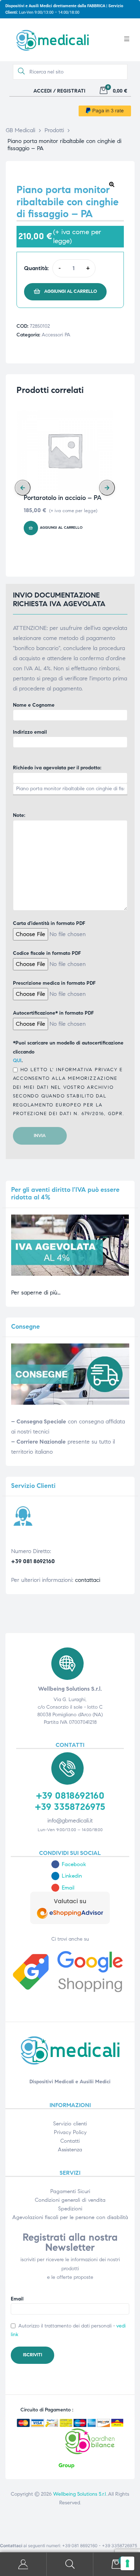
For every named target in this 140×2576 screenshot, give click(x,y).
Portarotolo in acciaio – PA (63, 498)
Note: (19, 815)
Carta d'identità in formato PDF (49, 923)
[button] (112, 184)
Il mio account (23, 2564)
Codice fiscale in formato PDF (47, 953)
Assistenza (70, 2150)
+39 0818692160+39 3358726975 (70, 1801)
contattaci (88, 1580)
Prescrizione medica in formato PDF (54, 983)
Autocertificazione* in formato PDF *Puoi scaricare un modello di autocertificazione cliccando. (69, 1063)
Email (17, 2299)
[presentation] (23, 488)
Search (70, 2564)
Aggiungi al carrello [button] (61, 528)
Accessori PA (56, 335)
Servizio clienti (70, 2124)
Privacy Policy (70, 2132)
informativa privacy (86, 1070)
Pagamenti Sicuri (70, 2191)
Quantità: (36, 268)
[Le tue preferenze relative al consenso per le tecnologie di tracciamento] (127, 2563)
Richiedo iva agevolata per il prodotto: (57, 768)
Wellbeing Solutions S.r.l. (80, 2494)
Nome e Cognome (34, 705)
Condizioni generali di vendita (70, 2200)
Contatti (70, 2141)
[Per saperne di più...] (70, 1274)
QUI (17, 1061)
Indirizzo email (30, 732)
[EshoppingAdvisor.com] (70, 1922)
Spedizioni (70, 2209)
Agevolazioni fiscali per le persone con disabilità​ (70, 2217)
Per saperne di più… (36, 1293)
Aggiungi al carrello (71, 291)
